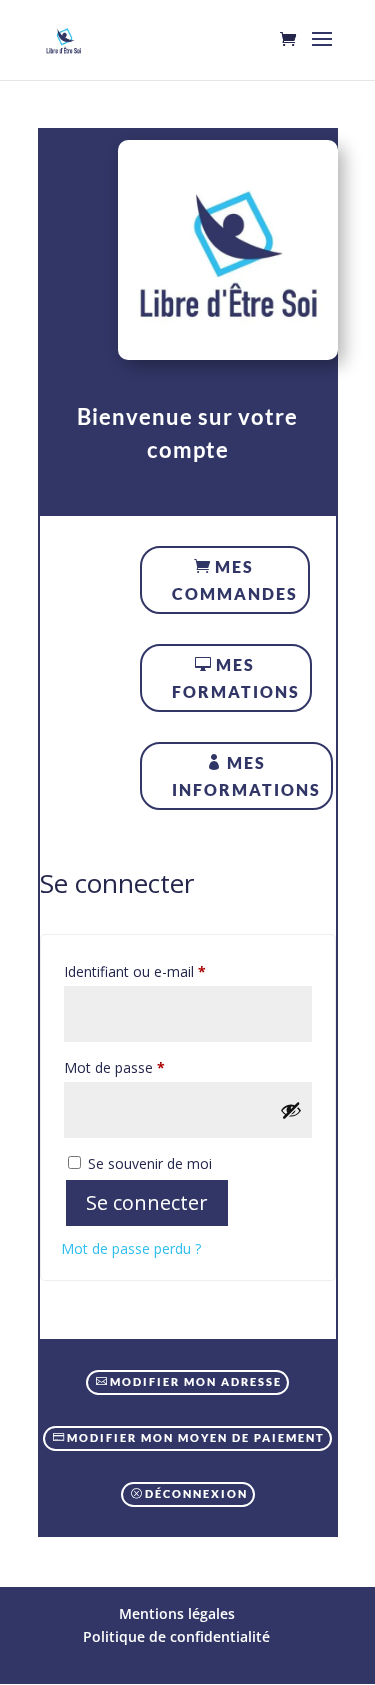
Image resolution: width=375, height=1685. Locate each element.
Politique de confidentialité (176, 1636)
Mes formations (236, 678)
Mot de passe (149, 1067)
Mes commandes (235, 580)
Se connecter (147, 1202)
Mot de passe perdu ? (131, 1248)
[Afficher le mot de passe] (291, 1110)
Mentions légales (177, 1613)
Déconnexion (196, 1493)
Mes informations (246, 776)
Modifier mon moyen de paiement (196, 1437)
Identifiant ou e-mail (170, 971)
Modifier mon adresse (196, 1381)
